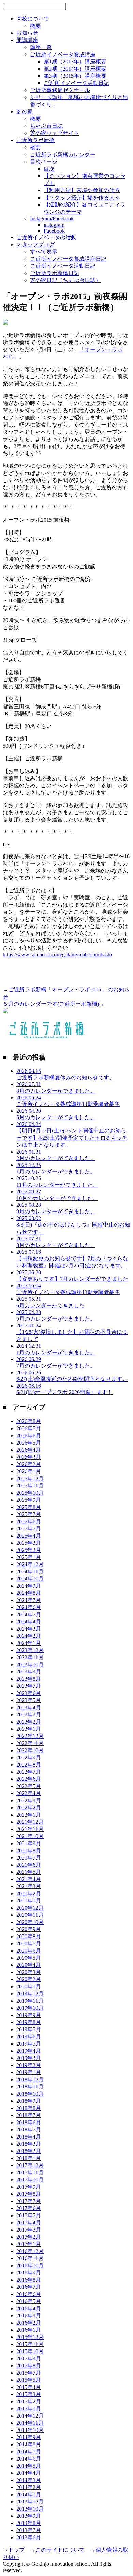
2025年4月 (29, 1536)
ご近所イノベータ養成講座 (63, 54)
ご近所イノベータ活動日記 (76, 83)
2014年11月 (30, 2423)
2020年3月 (29, 1972)
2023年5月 (29, 1700)
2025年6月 (29, 1521)
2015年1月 (29, 2409)
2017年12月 (30, 2165)
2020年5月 (29, 1958)
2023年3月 (29, 1715)
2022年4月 (29, 1793)
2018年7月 (29, 2115)
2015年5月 (29, 2380)
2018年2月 (29, 2151)
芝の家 (25, 112)
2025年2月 (29, 1550)
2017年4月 (29, 2223)
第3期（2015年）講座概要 (75, 76)
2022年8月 (29, 1765)
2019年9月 (29, 2015)
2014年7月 (29, 2451)
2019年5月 (29, 2044)
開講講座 (27, 40)
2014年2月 (29, 2487)
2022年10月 (30, 1750)
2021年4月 (29, 1879)
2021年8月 (29, 1850)
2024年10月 (30, 1579)
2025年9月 (29, 1500)
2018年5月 (29, 2130)
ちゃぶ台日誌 (46, 126)
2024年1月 (29, 1643)
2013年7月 (29, 2530)
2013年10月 (30, 2509)
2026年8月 (29, 1421)
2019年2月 (29, 2065)
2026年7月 (29, 1428)
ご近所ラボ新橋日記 (55, 273)
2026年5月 (29, 1443)
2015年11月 (30, 2344)
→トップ (14, 2550)
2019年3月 (29, 2058)
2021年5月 (29, 1872)
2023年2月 (29, 1722)
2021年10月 (30, 1836)
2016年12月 (30, 2251)
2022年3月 (29, 1800)
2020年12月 (30, 1908)
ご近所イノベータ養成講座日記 (68, 259)
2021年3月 (29, 1886)
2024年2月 (29, 1636)
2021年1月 (29, 1901)
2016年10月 (30, 2265)
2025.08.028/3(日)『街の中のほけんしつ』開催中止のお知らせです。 (73, 1225)
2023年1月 (29, 1729)
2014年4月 (29, 2473)
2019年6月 (29, 2037)
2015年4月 (29, 2387)
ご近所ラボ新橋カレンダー (63, 155)
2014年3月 (29, 2480)
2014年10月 (30, 2430)
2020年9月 (29, 1929)
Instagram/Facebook (52, 219)
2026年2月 (29, 1464)
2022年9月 (29, 1757)
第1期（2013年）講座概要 (75, 61)
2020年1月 (29, 1986)
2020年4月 (29, 1965)
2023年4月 (29, 1707)
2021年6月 (29, 1865)
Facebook (54, 231)
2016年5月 (29, 2301)
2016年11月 (30, 2258)
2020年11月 (30, 1915)
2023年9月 (29, 1672)
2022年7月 (29, 1772)
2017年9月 (29, 2187)
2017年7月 (29, 2201)
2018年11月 (30, 2087)
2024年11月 (30, 1571)
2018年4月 (29, 2137)
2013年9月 (29, 2516)
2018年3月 (29, 2144)
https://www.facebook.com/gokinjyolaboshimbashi (57, 954)
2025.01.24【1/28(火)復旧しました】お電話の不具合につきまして (72, 1332)
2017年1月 (29, 2244)
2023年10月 (30, 1664)
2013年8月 (29, 2523)
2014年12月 (30, 2416)
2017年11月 (30, 2172)
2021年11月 (30, 1829)
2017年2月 (29, 2237)
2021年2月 (29, 1893)
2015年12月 (30, 2337)
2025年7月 (29, 1514)
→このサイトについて (57, 2550)
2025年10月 (30, 1493)
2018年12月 (30, 2079)
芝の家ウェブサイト (55, 133)
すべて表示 (44, 252)
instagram (54, 225)
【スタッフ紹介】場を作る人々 (82, 197)
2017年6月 (29, 2208)
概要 (35, 26)
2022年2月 (29, 1808)
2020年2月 (29, 1979)
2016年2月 (29, 2323)
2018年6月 (29, 2122)
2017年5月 (29, 2215)
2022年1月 (29, 1815)
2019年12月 (30, 1994)
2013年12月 (30, 2502)
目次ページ (44, 162)
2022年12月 (30, 1736)
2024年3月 (29, 1629)
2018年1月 (29, 2158)
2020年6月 (29, 1951)
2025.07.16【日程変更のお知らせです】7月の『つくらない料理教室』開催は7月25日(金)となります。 (72, 1259)
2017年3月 (29, 2230)
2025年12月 (30, 1478)
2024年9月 (29, 1586)
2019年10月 (30, 2008)
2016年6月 (29, 2294)
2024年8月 (29, 1593)
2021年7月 (29, 1858)
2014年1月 (29, 2494)
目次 (49, 169)
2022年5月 (29, 1786)
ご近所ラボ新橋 (35, 140)
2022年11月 (30, 1743)
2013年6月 (29, 2537)
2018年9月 (29, 2101)
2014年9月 (29, 2437)
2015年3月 (29, 2394)
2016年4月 (29, 2308)
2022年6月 (29, 1779)
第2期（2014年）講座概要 (75, 69)
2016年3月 (29, 2316)
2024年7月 (29, 1600)
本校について (33, 19)
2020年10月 (30, 1922)
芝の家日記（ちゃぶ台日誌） (65, 280)
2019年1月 (29, 2072)
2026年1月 (29, 1471)
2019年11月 (30, 2001)
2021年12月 (30, 1822)
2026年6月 (29, 1436)
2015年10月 (30, 2351)
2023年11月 (30, 1657)
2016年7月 (29, 2287)
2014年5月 (29, 2466)
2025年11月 (30, 1486)
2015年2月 (29, 2401)
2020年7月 (29, 1943)
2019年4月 (29, 2051)
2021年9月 (29, 1843)
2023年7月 (29, 1686)
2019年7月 (29, 2029)
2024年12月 (30, 1564)
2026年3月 (29, 1457)
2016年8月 (29, 2280)
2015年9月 (29, 2358)
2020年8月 (29, 1936)
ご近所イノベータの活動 (46, 237)
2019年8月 (29, 2022)
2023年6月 (29, 1693)
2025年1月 (29, 1557)
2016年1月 (29, 2330)
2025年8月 (29, 1507)
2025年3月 (29, 1543)
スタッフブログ (35, 244)
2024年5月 (29, 1614)
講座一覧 (41, 47)
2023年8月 (29, 1679)
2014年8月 (29, 2444)
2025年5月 (29, 1529)
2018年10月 (30, 2094)
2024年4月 (29, 1622)
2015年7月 (29, 2373)
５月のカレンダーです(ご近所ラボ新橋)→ (54, 1004)
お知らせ (27, 33)
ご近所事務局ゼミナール (60, 90)
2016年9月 (29, 2273)
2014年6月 (29, 2459)
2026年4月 (29, 1450)
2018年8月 (29, 2108)
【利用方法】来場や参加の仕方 (82, 190)
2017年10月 (30, 2180)
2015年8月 (29, 2366)
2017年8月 (29, 2194)
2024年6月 (29, 1607)
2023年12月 (30, 1650)
